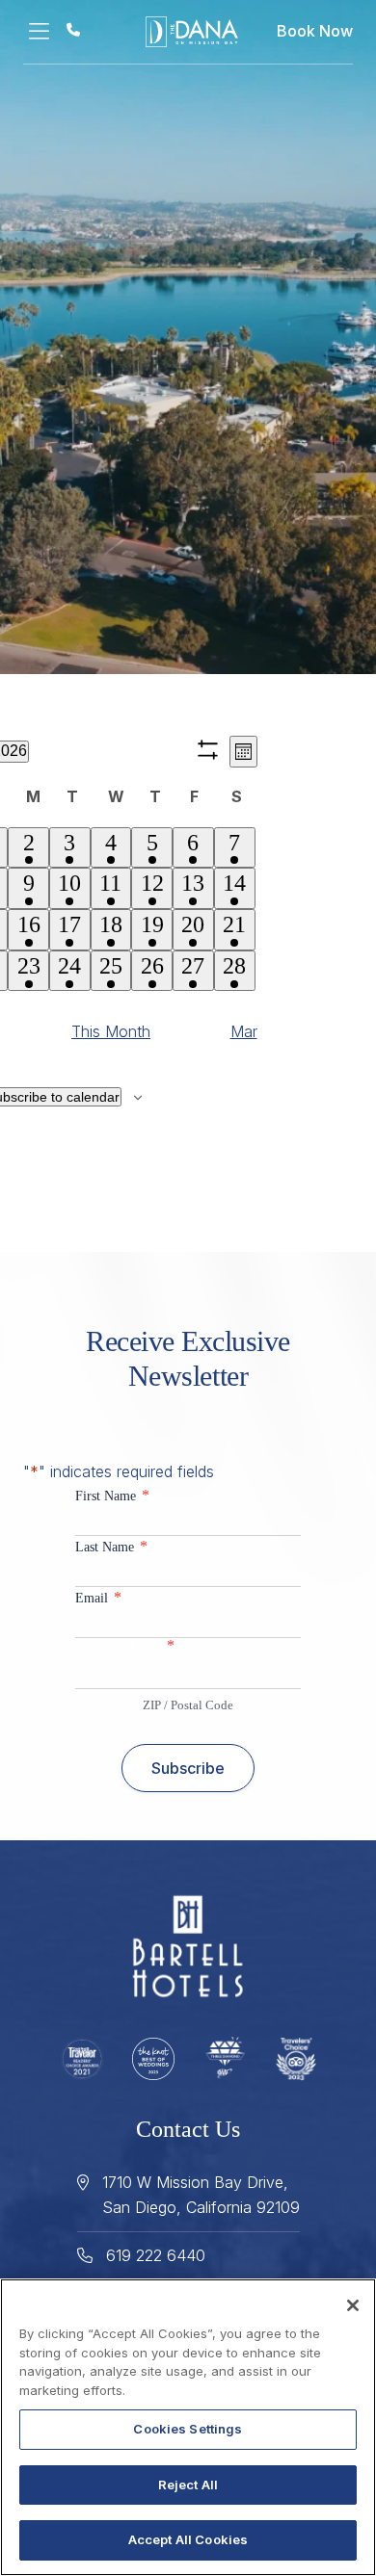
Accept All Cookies (188, 2539)
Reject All (188, 2485)
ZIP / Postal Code (188, 1705)
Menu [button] (45, 32)
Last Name (111, 1546)
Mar (244, 1031)
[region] (188, 2427)
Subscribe (188, 1768)
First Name (112, 1495)
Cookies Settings (188, 2429)
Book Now (315, 31)
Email (98, 1597)
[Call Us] (73, 29)
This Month (111, 1031)
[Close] (353, 2305)
